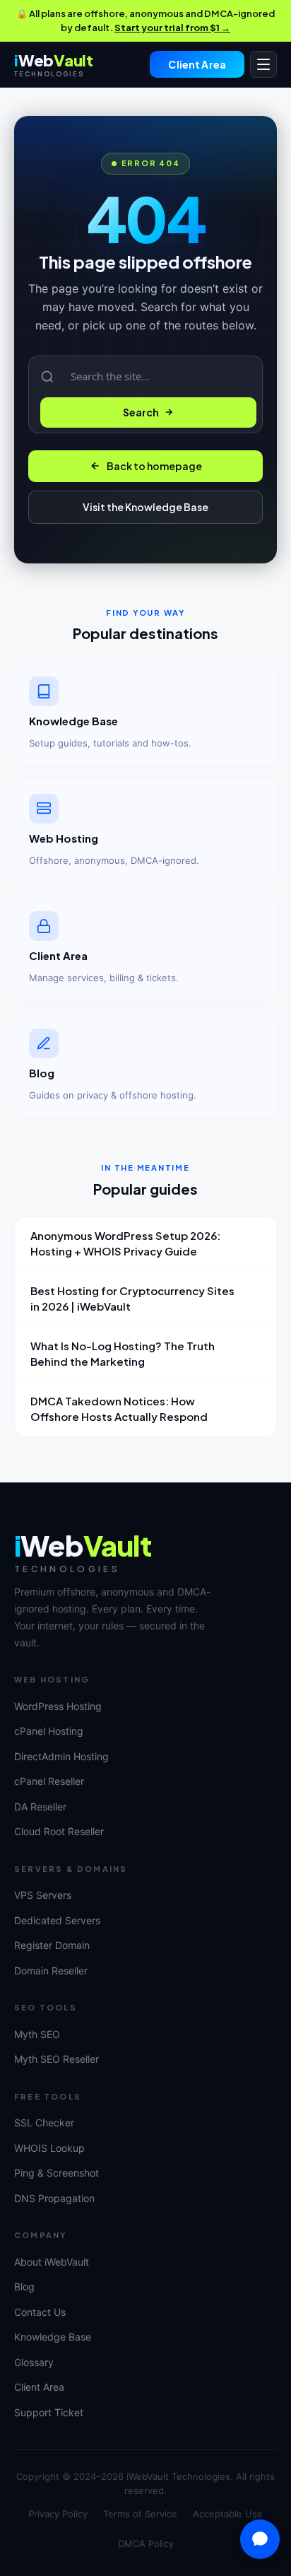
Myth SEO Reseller (57, 2059)
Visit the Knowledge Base (145, 507)
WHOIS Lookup (49, 2148)
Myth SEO (37, 2034)
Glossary (34, 2362)
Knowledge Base (53, 2337)
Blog (24, 2287)
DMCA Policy (146, 2543)
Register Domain (52, 1945)
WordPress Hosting (58, 1706)
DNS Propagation (54, 2198)
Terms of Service (140, 2514)
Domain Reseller (51, 1971)
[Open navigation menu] (263, 64)
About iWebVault (52, 2262)
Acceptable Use (228, 2514)
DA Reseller (40, 1807)
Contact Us (40, 2312)
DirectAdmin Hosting (61, 1756)
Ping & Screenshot (57, 2173)
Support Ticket (49, 2412)
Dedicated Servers (57, 1920)
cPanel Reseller (49, 1781)
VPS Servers (43, 1895)
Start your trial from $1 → (172, 28)
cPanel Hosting (49, 1731)
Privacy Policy (58, 2514)
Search (141, 412)
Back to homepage (154, 466)
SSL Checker (44, 2123)
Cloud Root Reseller (59, 1831)
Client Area (197, 64)
